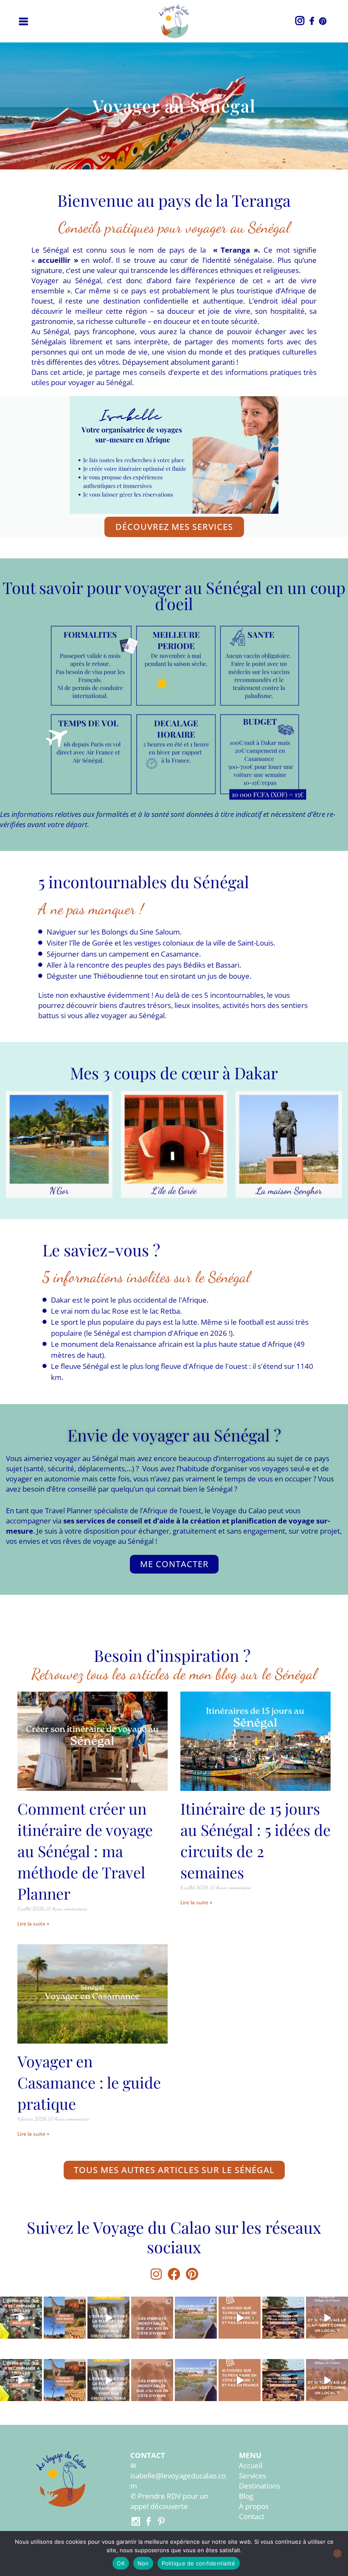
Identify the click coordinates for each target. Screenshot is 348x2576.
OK (121, 2563)
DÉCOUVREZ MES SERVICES (174, 527)
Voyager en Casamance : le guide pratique (89, 2082)
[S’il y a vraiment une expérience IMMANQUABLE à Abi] (21, 2318)
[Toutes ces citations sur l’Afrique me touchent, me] (196, 2318)
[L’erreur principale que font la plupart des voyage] (108, 2318)
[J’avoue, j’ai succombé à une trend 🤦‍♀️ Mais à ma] (283, 2318)
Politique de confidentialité (199, 2563)
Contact (252, 2516)
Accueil (251, 2465)
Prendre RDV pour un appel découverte (169, 2501)
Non (143, 2563)
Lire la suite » (33, 1924)
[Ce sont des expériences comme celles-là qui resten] (327, 2318)
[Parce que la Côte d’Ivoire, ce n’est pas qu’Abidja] (152, 2318)
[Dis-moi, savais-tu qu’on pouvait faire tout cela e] (240, 2318)
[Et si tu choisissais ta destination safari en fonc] (65, 2318)
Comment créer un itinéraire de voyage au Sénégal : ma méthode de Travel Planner (85, 1851)
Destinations (260, 2486)
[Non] (337, 2553)
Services (253, 2476)
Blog (246, 2496)
